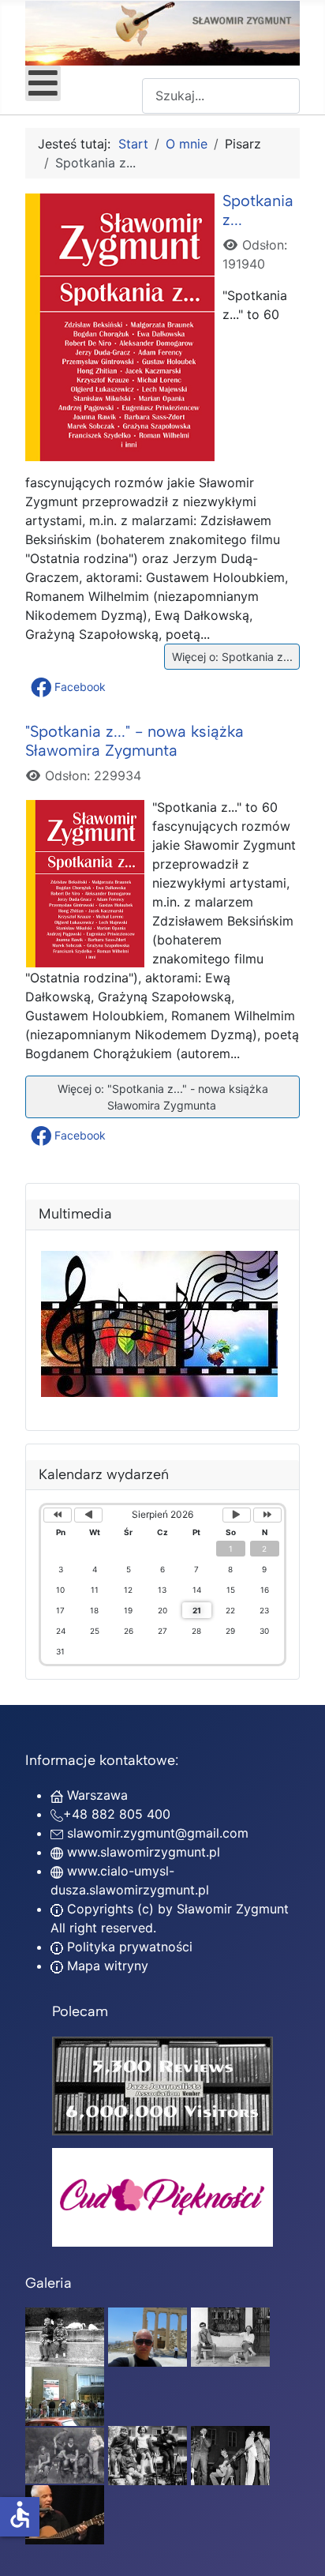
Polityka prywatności (128, 1947)
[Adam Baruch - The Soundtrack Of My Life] (162, 2084)
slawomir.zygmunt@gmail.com (158, 1833)
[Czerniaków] (65, 2336)
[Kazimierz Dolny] (230, 2336)
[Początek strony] (297, 2547)
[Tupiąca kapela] (230, 2454)
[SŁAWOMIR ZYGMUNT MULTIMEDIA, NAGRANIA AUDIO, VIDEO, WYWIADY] (159, 1392)
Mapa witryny (106, 1966)
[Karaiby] (148, 2336)
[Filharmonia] (65, 2514)
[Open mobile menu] (43, 83)
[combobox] (221, 96)
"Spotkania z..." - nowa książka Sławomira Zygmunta (134, 741)
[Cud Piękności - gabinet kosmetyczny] (162, 2197)
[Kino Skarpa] (65, 2395)
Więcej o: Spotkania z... (231, 657)
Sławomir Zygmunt (231, 1909)
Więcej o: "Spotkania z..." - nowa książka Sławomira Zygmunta (161, 1097)
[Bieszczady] (65, 2454)
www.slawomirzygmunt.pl (144, 1852)
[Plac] (148, 2454)
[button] (70, 687)
